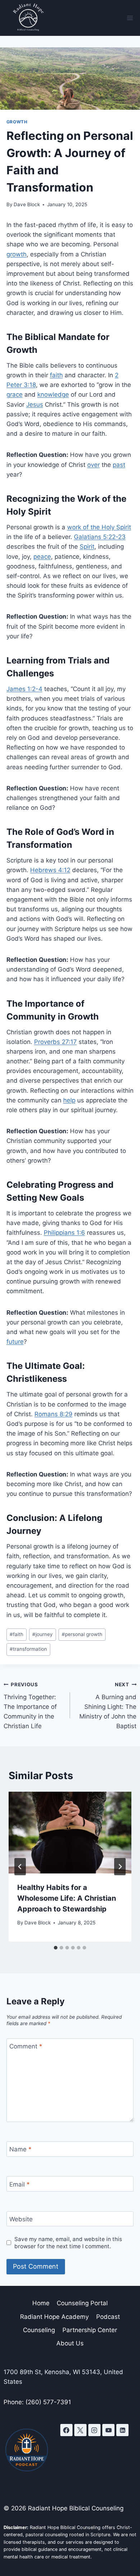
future (15, 1342)
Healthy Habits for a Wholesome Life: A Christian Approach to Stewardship (67, 1898)
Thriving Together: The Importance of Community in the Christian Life (30, 1706)
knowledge (53, 394)
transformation (28, 1649)
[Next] (120, 1867)
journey (43, 1634)
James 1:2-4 (24, 689)
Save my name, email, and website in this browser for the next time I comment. (68, 2243)
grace (15, 394)
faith (56, 375)
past (119, 465)
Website (21, 2219)
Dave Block (27, 204)
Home (41, 2303)
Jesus (35, 405)
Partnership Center (90, 2330)
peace (42, 557)
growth (17, 122)
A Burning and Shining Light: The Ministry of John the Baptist (108, 1706)
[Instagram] (94, 2430)
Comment (26, 2046)
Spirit (87, 547)
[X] (80, 2430)
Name (20, 2149)
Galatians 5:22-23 (100, 537)
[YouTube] (108, 2430)
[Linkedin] (122, 2430)
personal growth (82, 1634)
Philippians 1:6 (64, 1233)
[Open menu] (130, 18)
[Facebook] (66, 2430)
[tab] (56, 1948)
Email (20, 2184)
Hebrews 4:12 (50, 870)
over (94, 465)
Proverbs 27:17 (55, 1042)
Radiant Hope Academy (54, 2317)
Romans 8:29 (53, 1414)
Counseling (39, 2330)
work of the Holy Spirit (99, 527)
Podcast (108, 2317)
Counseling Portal (82, 2303)
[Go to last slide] (20, 1867)
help (69, 1100)
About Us (70, 2343)
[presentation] (70, 1833)
